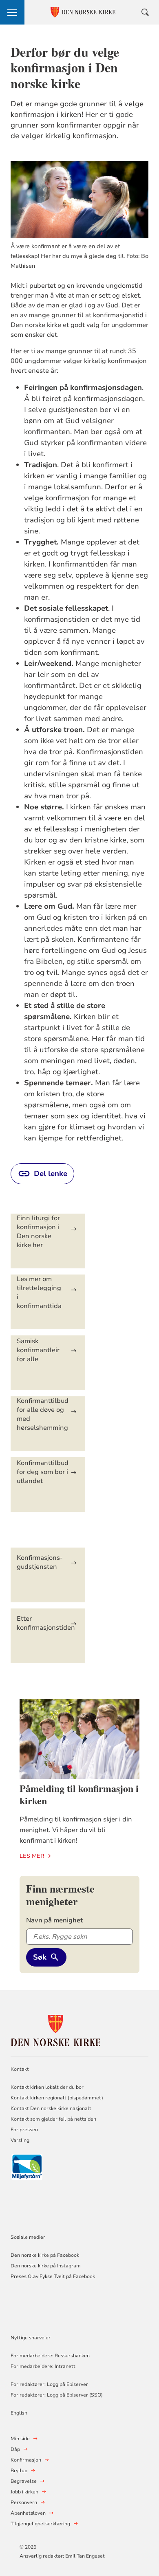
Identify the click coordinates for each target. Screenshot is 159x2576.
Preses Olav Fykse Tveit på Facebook (53, 2276)
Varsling (20, 2140)
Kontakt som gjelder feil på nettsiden (53, 2119)
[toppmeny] (12, 12)
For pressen (24, 2130)
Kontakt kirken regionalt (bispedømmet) (57, 2098)
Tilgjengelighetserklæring (40, 2524)
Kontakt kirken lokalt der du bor (48, 2087)
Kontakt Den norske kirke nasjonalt (51, 2108)
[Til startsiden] (55, 2029)
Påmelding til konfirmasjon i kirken (79, 1794)
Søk (40, 1957)
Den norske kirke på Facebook (45, 2255)
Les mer (32, 1856)
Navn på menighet (54, 1920)
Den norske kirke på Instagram (46, 2266)
